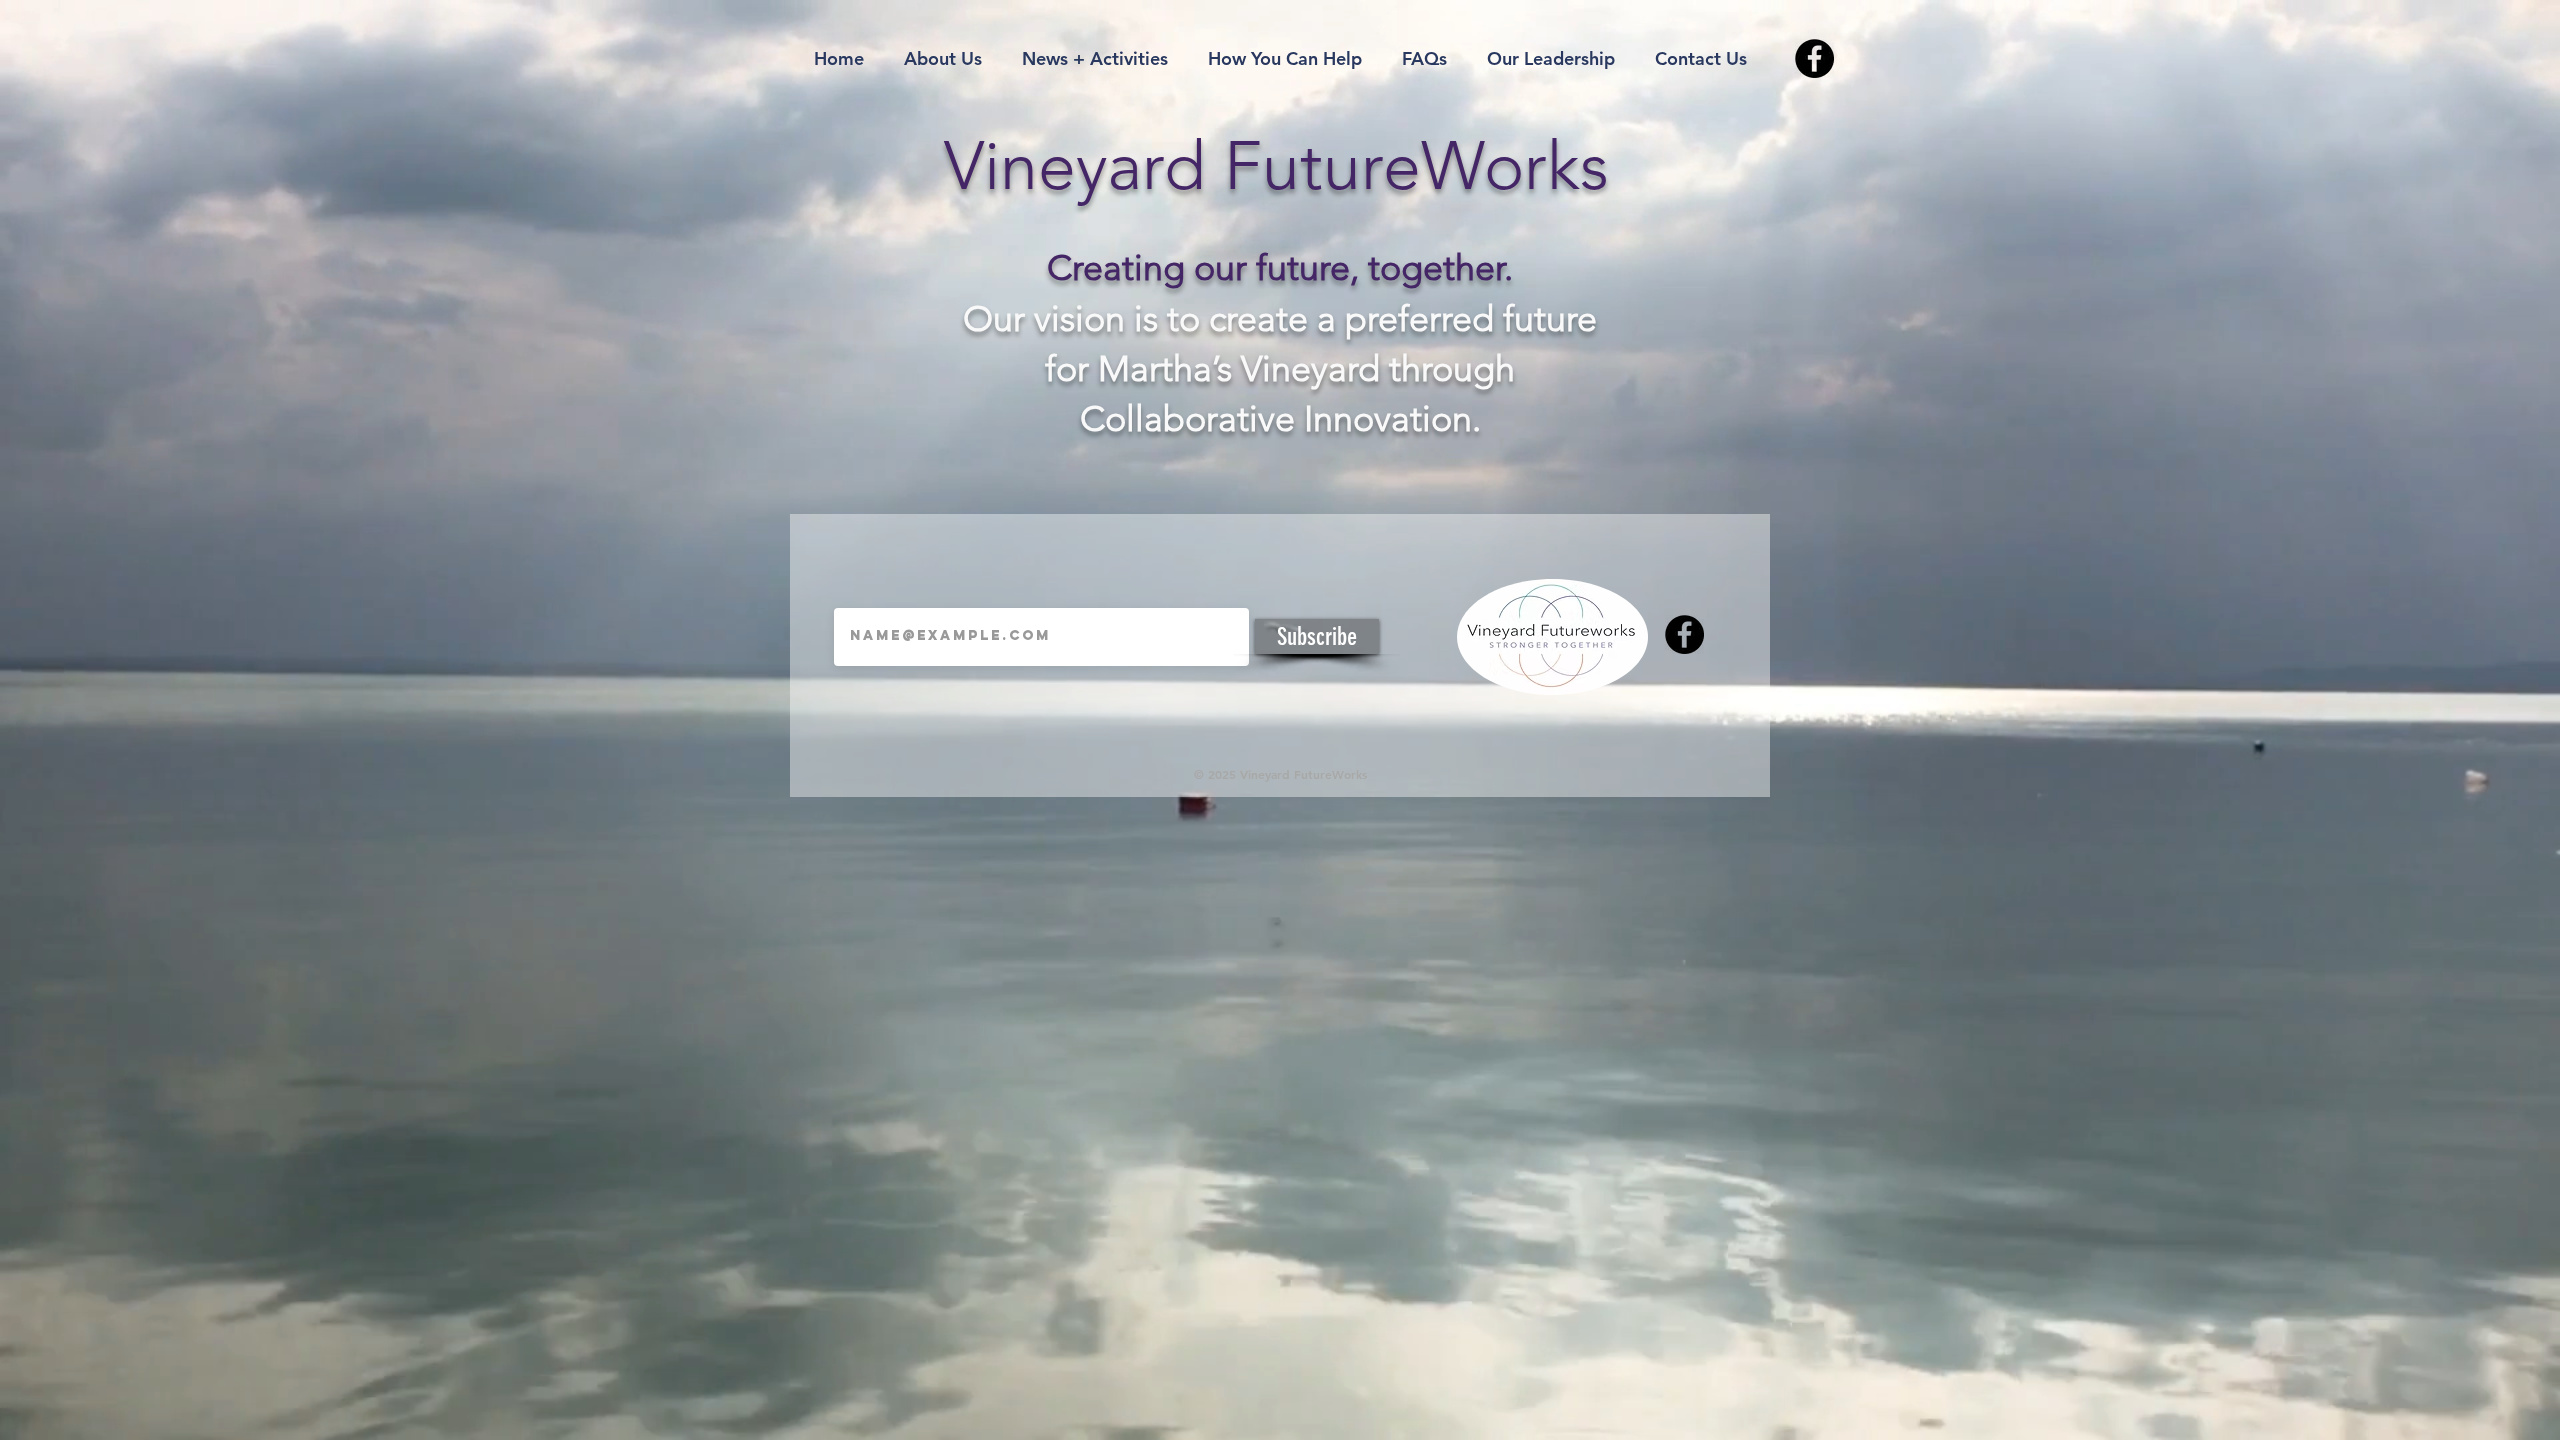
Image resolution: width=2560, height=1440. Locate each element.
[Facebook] (1814, 58)
